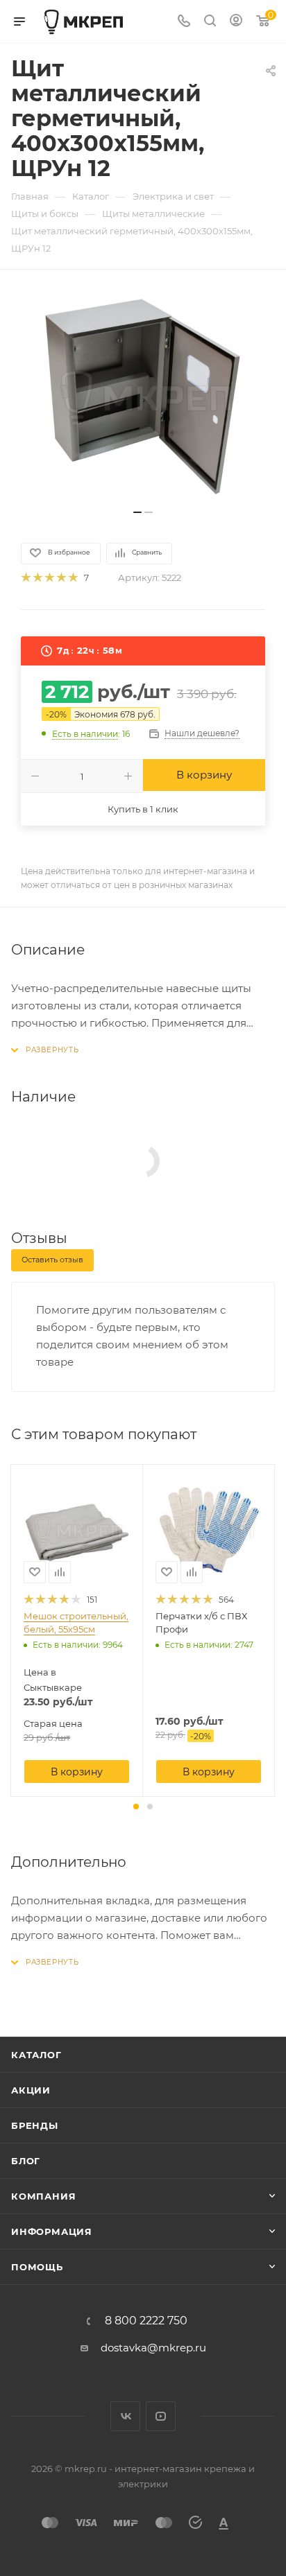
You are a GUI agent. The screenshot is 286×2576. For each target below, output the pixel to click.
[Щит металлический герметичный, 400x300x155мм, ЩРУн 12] (143, 397)
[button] (136, 1807)
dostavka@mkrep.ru (153, 2348)
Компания (43, 2196)
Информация (52, 2231)
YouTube (161, 2416)
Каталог (36, 2055)
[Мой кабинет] (236, 22)
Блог (26, 2161)
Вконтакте (125, 2416)
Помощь (37, 2267)
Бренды (35, 2125)
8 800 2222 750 (146, 2321)
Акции (31, 2090)
